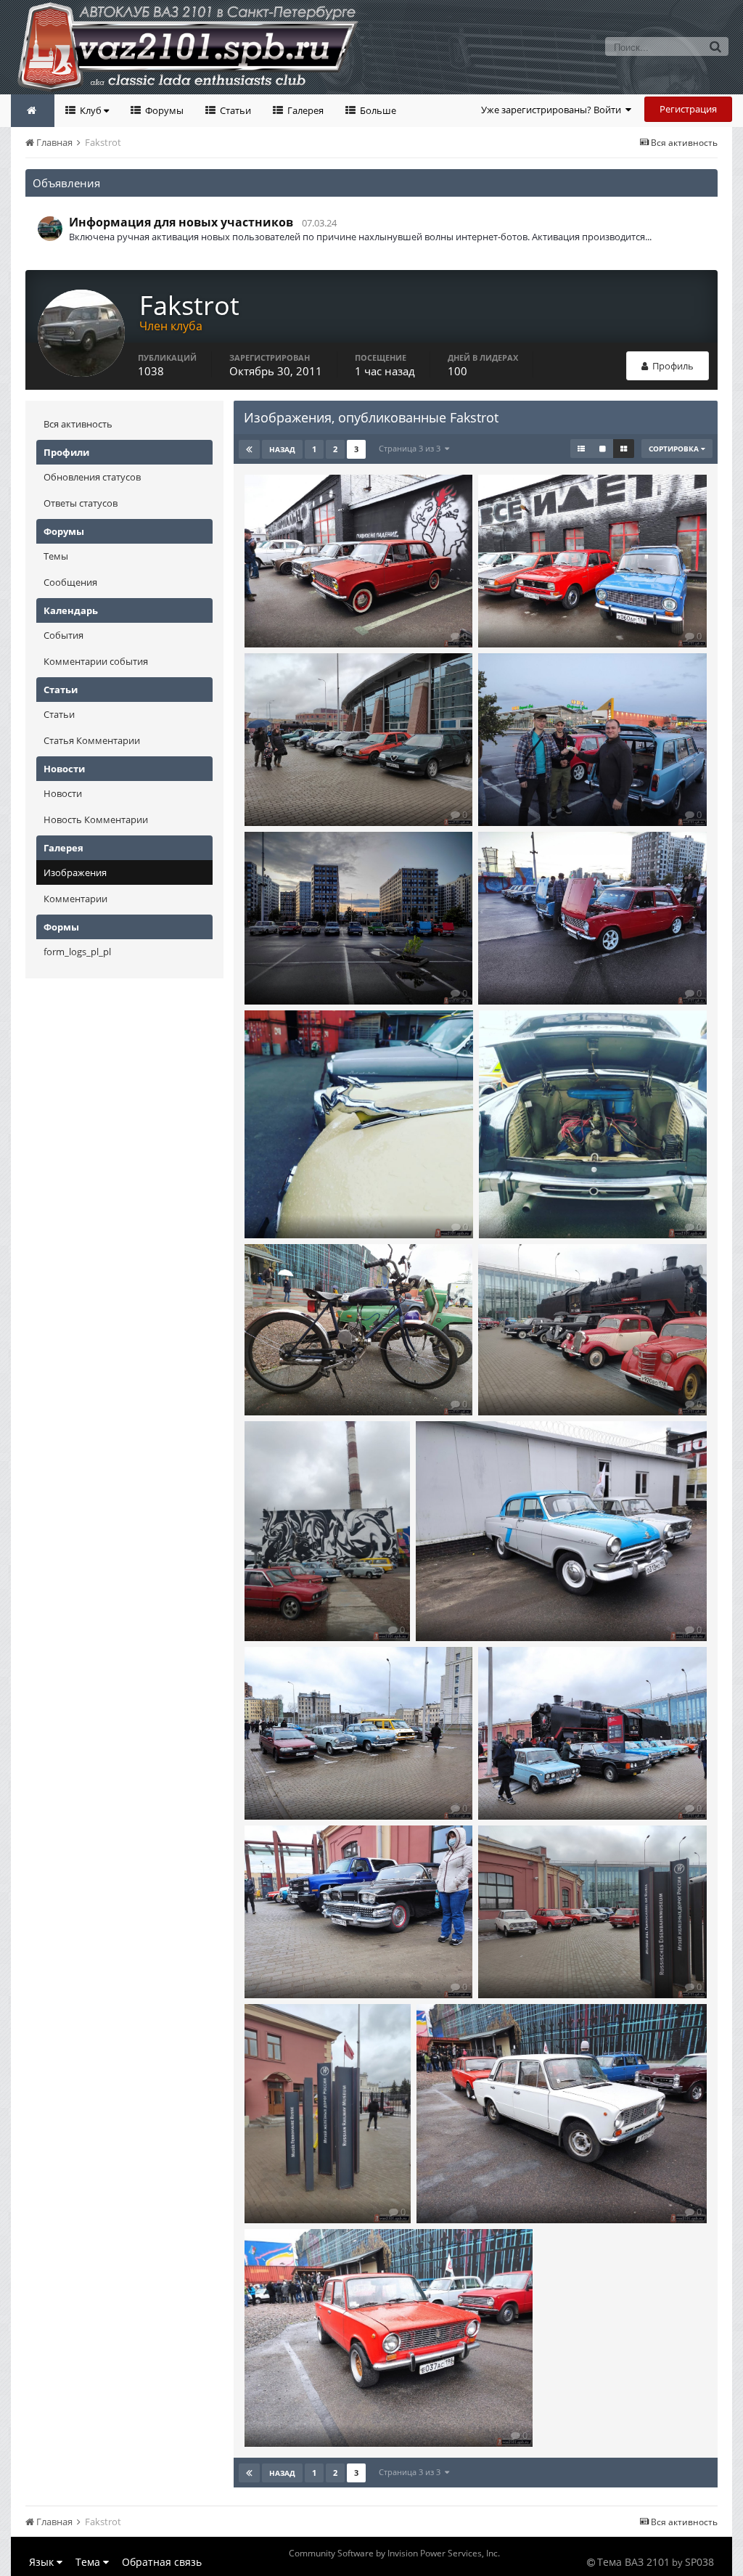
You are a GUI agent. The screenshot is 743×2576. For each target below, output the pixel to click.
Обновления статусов (92, 477)
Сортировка (675, 449)
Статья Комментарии (92, 740)
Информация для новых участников (181, 222)
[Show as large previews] (603, 449)
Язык (43, 2562)
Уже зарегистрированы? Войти (553, 110)
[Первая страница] (249, 449)
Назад (282, 449)
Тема (89, 2562)
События (63, 635)
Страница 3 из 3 (412, 448)
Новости (63, 793)
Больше (377, 110)
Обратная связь (162, 2562)
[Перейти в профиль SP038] (50, 229)
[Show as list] (581, 449)
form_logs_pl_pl (77, 952)
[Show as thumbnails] (624, 449)
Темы (56, 556)
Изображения (75, 872)
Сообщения (70, 582)
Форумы (163, 110)
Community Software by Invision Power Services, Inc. (394, 2553)
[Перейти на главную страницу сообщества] (33, 111)
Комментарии (75, 899)
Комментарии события (96, 661)
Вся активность (78, 424)
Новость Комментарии (96, 819)
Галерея (304, 110)
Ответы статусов (81, 503)
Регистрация (688, 109)
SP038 (699, 2562)
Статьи (234, 110)
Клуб (91, 110)
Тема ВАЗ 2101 (633, 2562)
